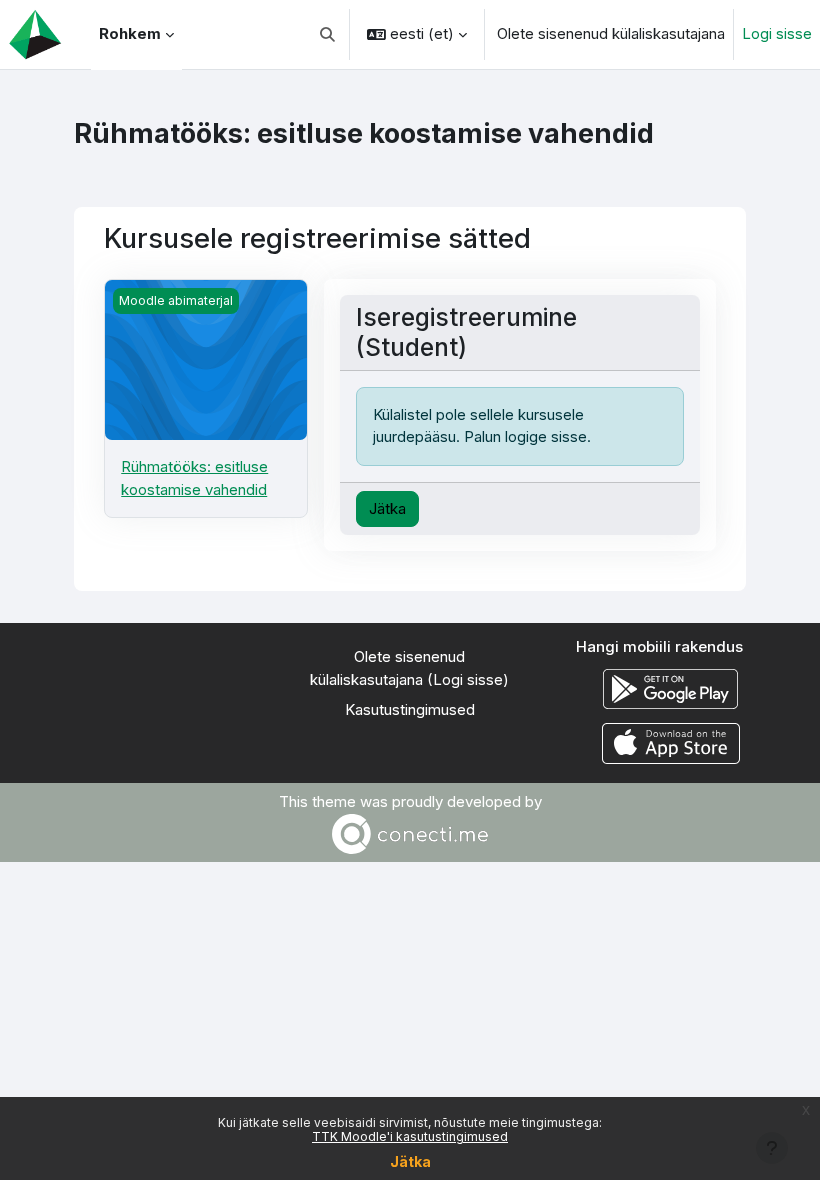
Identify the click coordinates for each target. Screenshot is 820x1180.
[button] (328, 34)
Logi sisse (777, 33)
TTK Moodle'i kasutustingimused (410, 1136)
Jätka (410, 1161)
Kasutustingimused (410, 709)
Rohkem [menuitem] (130, 33)
